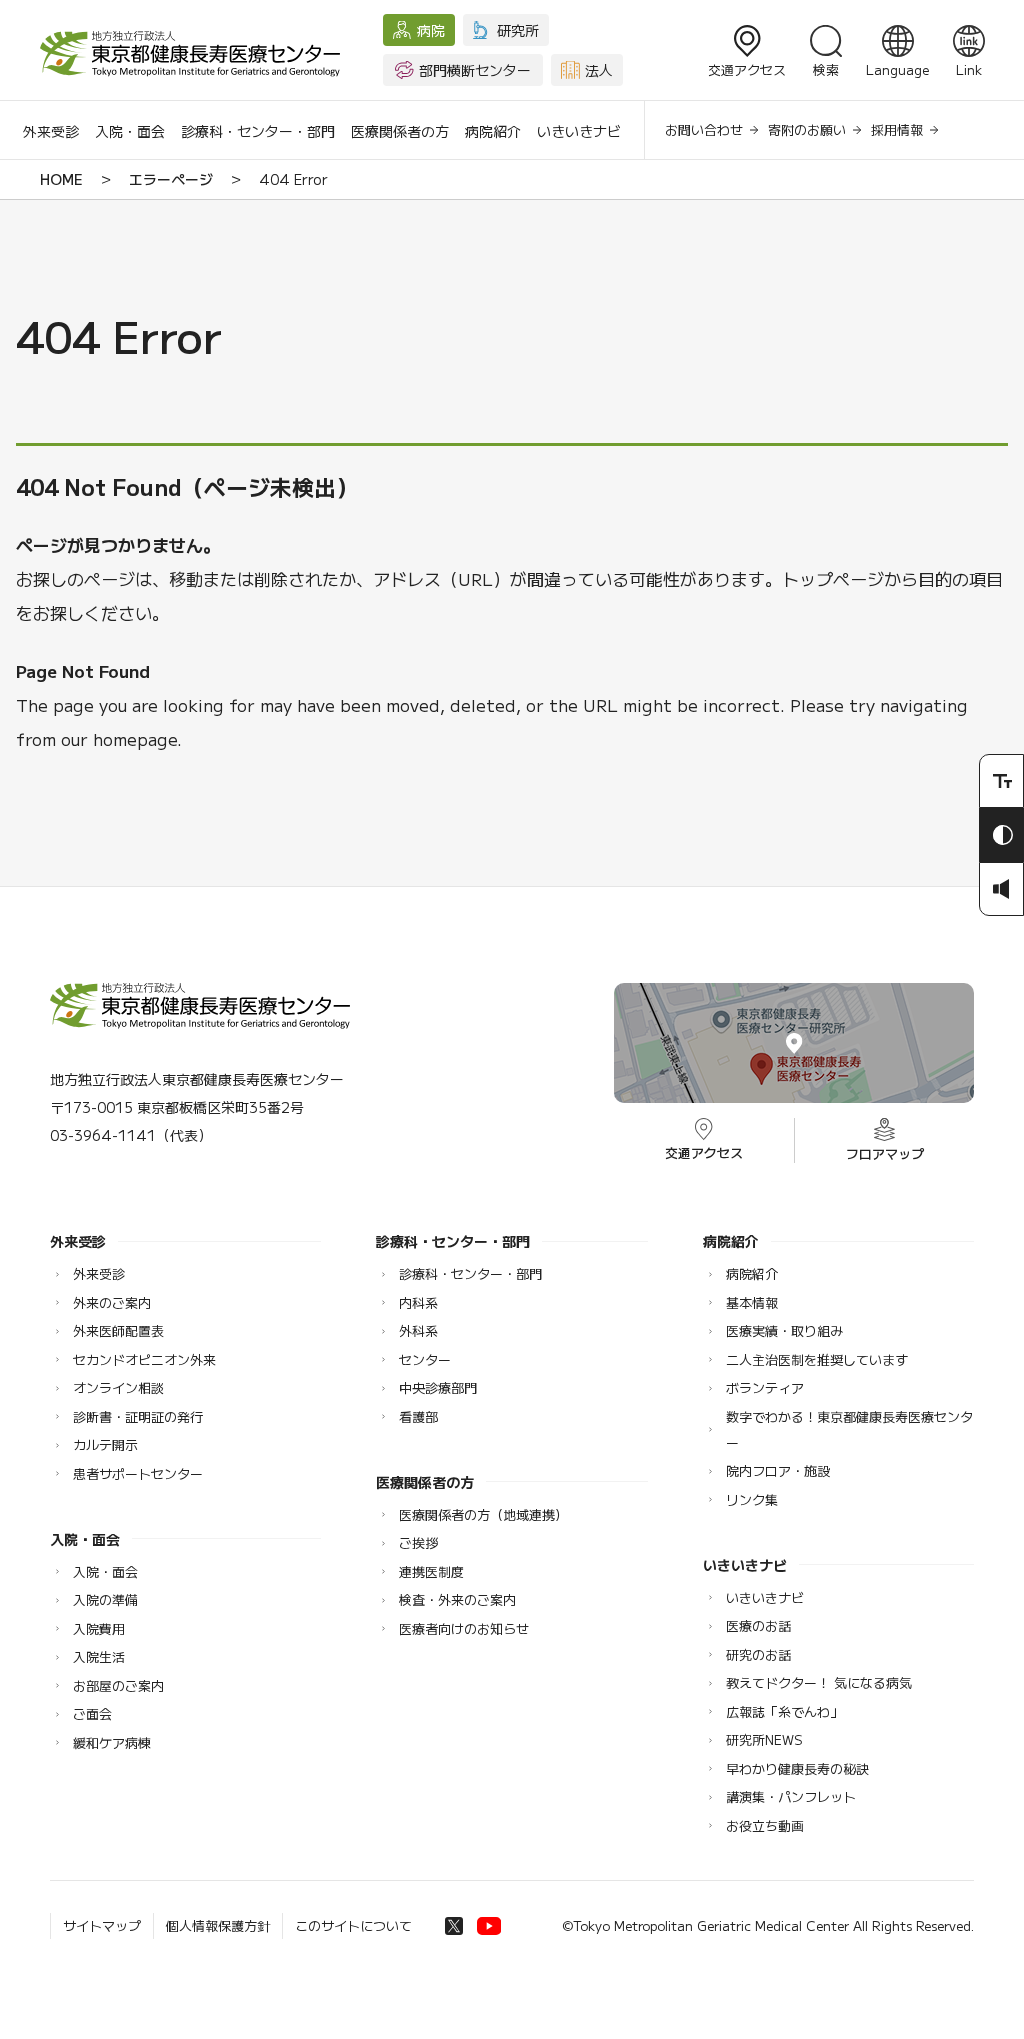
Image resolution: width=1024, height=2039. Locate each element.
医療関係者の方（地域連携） (483, 1514)
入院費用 (99, 1628)
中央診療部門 (438, 1387)
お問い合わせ (704, 129)
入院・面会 (130, 131)
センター (425, 1359)
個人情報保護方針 (218, 1925)
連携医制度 (431, 1571)
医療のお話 (758, 1625)
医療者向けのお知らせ (464, 1628)
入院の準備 (105, 1599)
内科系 (418, 1302)
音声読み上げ (1001, 889)
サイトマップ (102, 1925)
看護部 (418, 1416)
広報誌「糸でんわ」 (784, 1711)
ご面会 (92, 1713)
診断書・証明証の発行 (138, 1416)
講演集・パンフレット (791, 1796)
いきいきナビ (579, 131)
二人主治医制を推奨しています (817, 1359)
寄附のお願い (807, 129)
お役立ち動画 (765, 1825)
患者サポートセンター (138, 1473)
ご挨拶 (418, 1542)
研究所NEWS (764, 1739)
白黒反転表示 (1001, 835)
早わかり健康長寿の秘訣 (797, 1768)
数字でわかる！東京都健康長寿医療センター (849, 1429)
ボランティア (765, 1387)
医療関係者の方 (400, 131)
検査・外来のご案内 (457, 1599)
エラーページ (171, 179)
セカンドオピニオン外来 (144, 1359)
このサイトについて (353, 1925)
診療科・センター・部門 (258, 131)
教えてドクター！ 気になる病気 (819, 1682)
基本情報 (752, 1302)
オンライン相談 (118, 1387)
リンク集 (752, 1499)
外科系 (418, 1330)
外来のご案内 (112, 1302)
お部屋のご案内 (118, 1685)
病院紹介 (493, 131)
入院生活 (99, 1656)
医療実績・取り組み (784, 1330)
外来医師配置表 (118, 1330)
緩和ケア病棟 (112, 1742)
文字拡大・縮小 (1001, 781)
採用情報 (897, 129)
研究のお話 (758, 1654)
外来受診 (51, 131)
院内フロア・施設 (778, 1470)
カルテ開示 (105, 1444)
